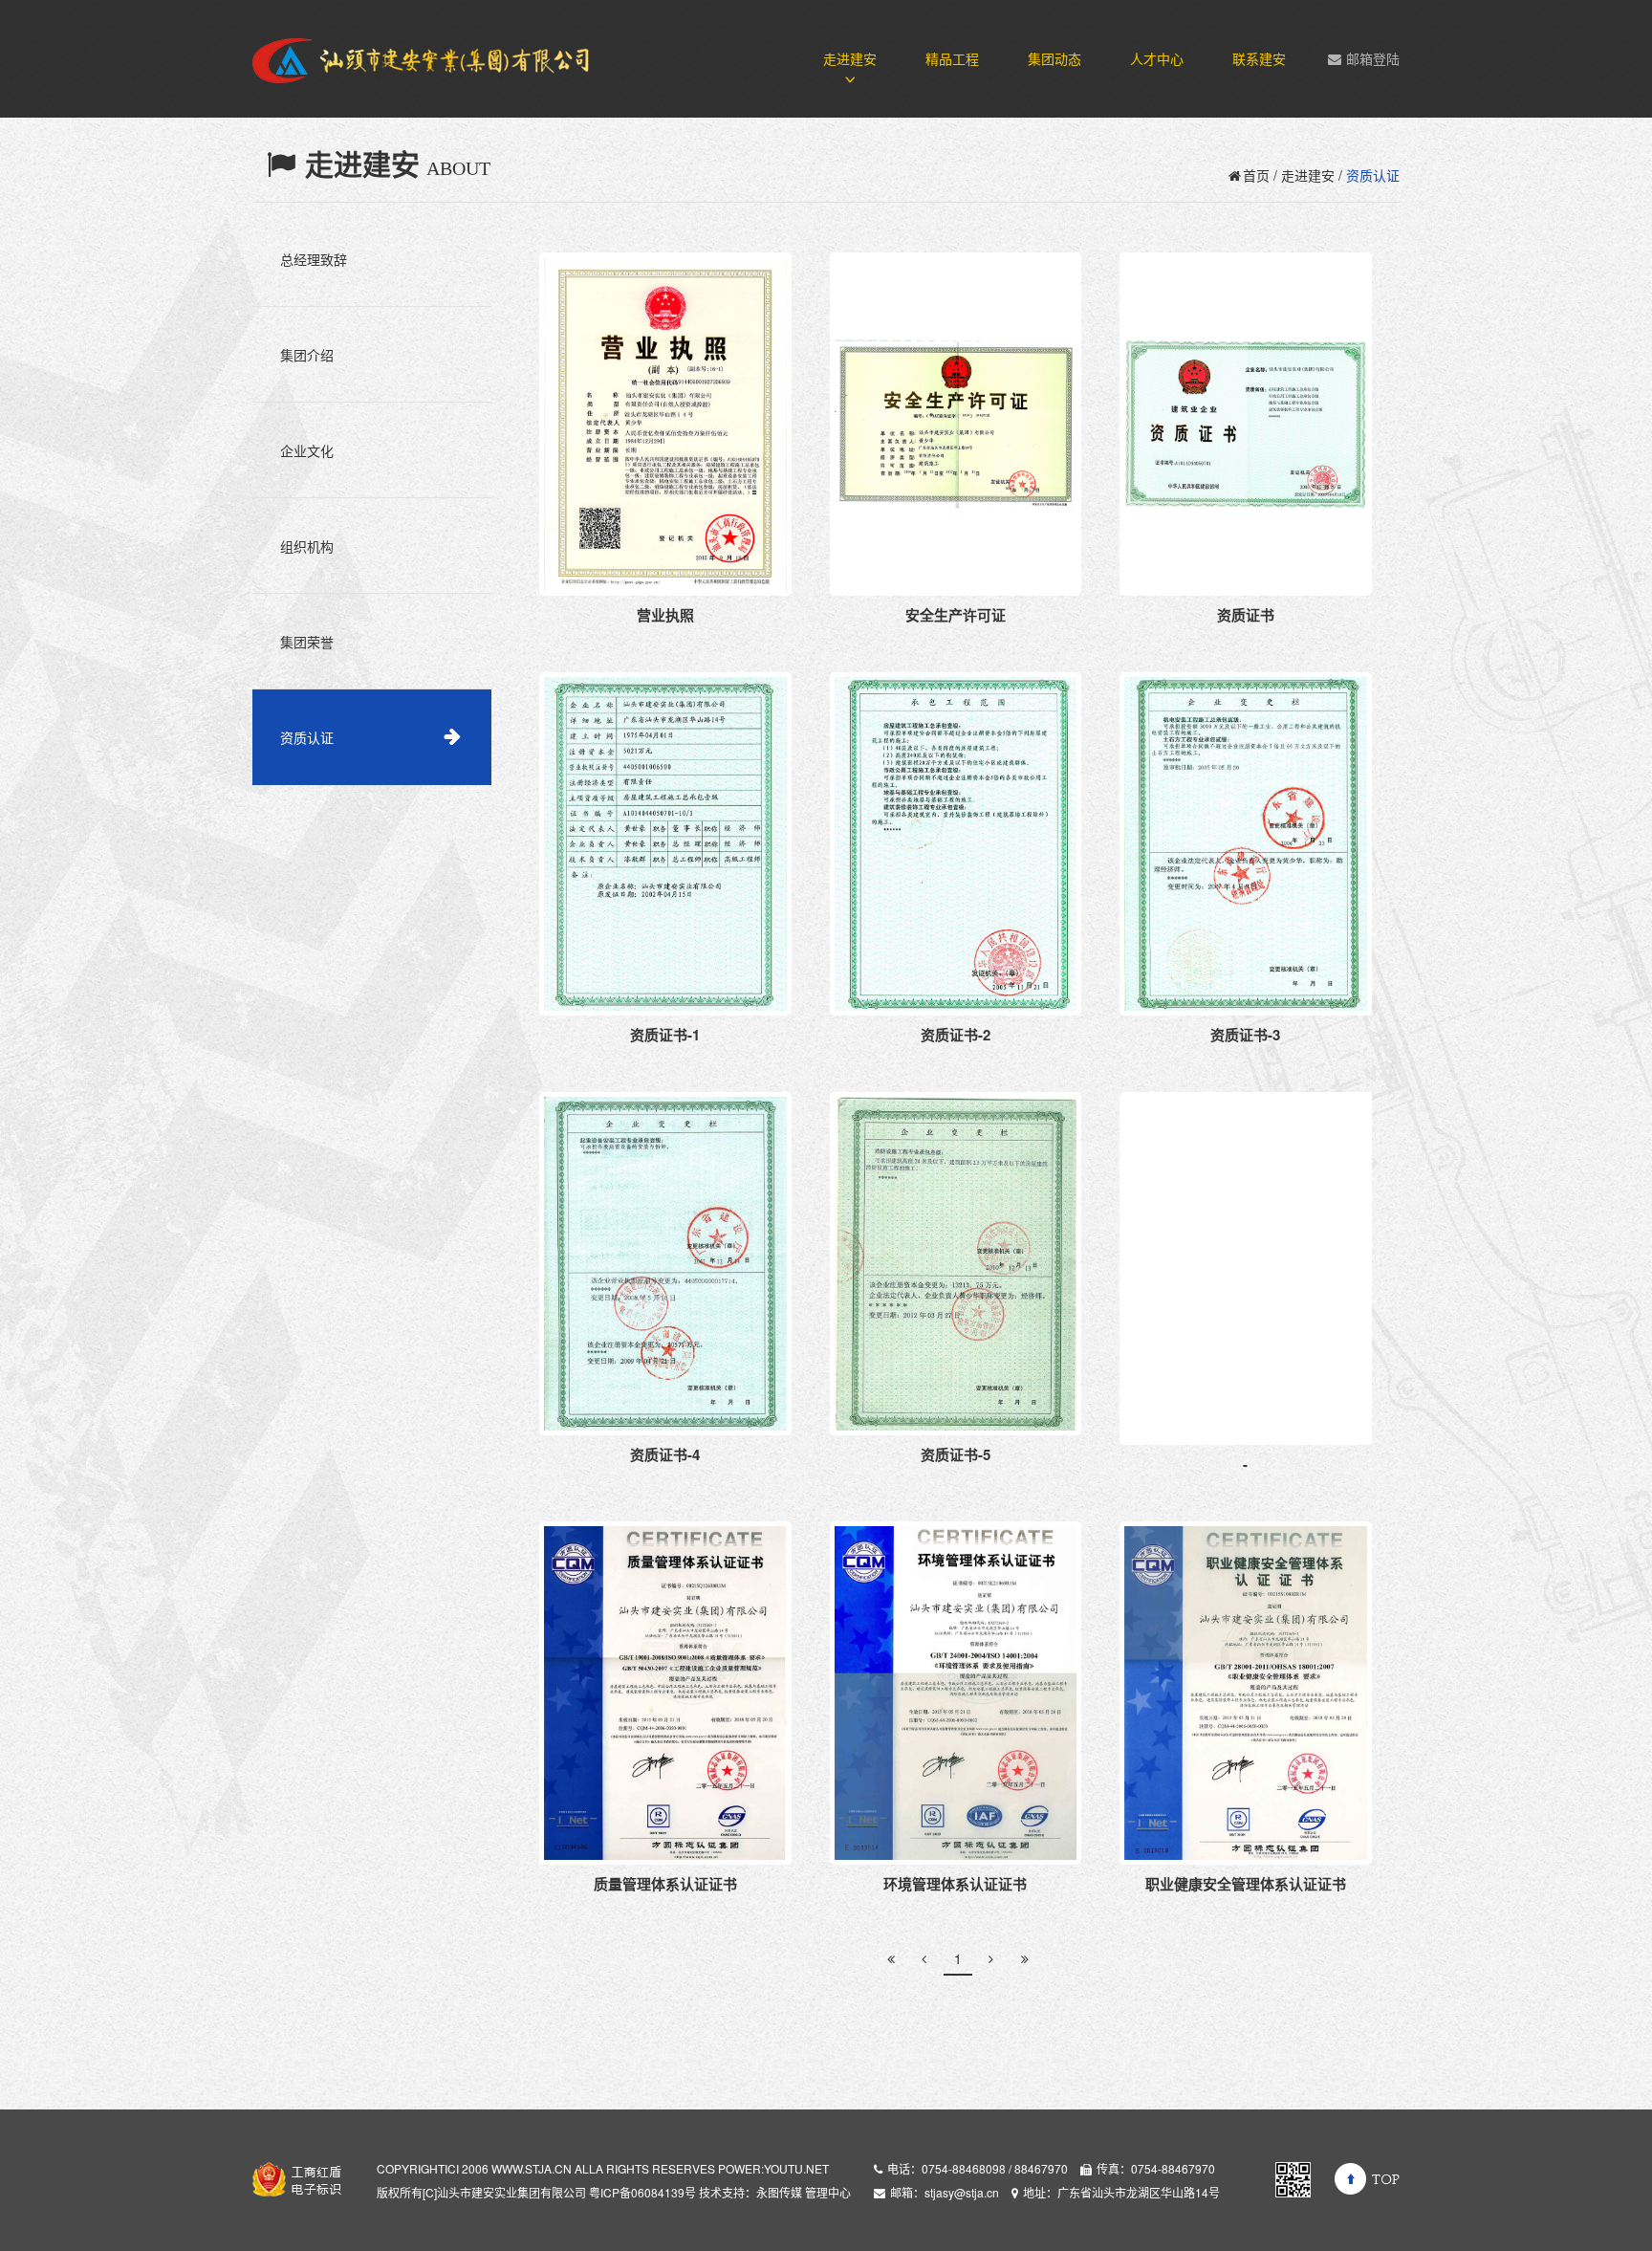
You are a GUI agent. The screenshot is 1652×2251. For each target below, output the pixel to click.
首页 (1256, 175)
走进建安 (850, 58)
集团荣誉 (307, 642)
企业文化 (307, 450)
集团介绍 (307, 355)
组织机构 (307, 546)
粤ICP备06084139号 (642, 2192)
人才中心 (1157, 58)
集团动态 (1054, 58)
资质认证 (307, 737)
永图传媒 (779, 2192)
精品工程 (952, 58)
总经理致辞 (314, 259)
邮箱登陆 (1373, 58)
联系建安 (1259, 58)
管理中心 (828, 2192)
